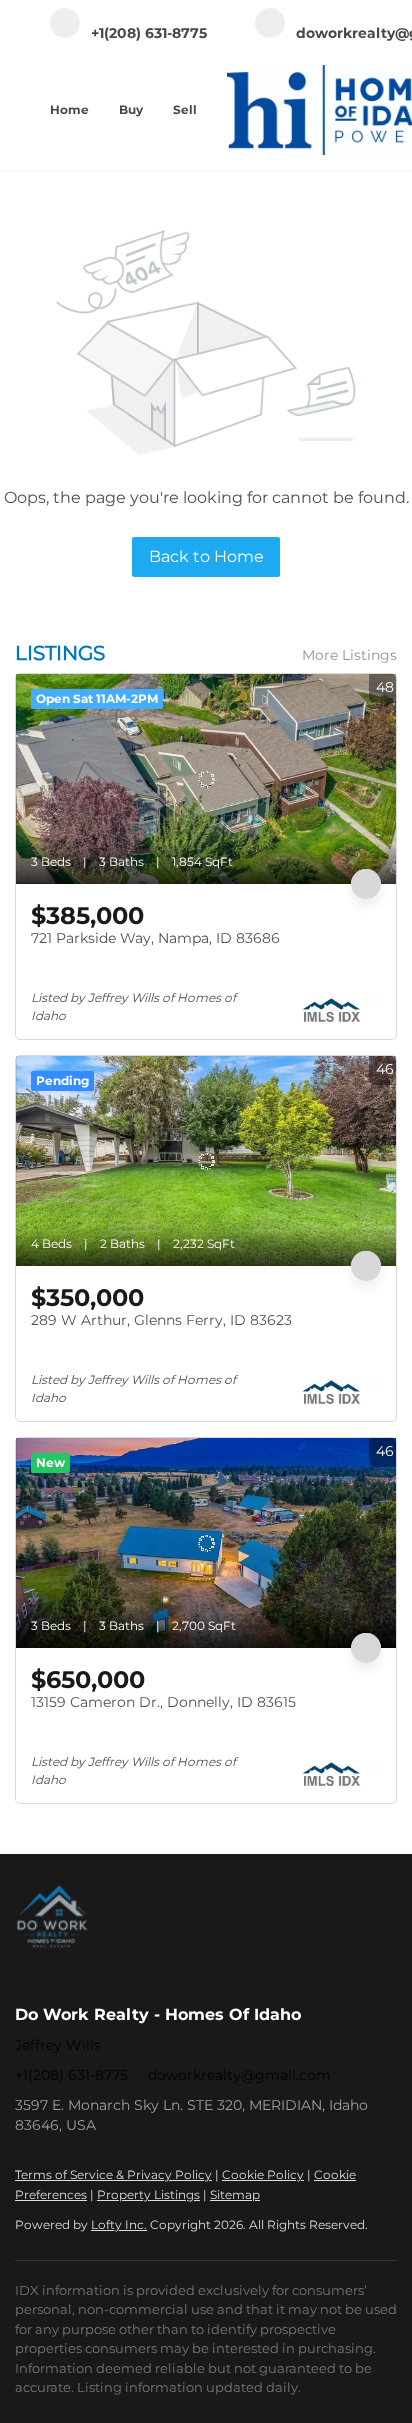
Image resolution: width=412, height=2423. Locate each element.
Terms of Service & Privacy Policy (113, 2174)
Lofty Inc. (119, 2224)
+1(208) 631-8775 (71, 2075)
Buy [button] (131, 109)
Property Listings (148, 2194)
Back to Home (206, 556)
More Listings (349, 655)
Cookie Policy (263, 2174)
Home (69, 109)
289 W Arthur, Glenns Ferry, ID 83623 (161, 1320)
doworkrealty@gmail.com (239, 2075)
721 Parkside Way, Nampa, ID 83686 (155, 938)
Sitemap (235, 2194)
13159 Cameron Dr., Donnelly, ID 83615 (163, 1702)
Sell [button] (185, 109)
